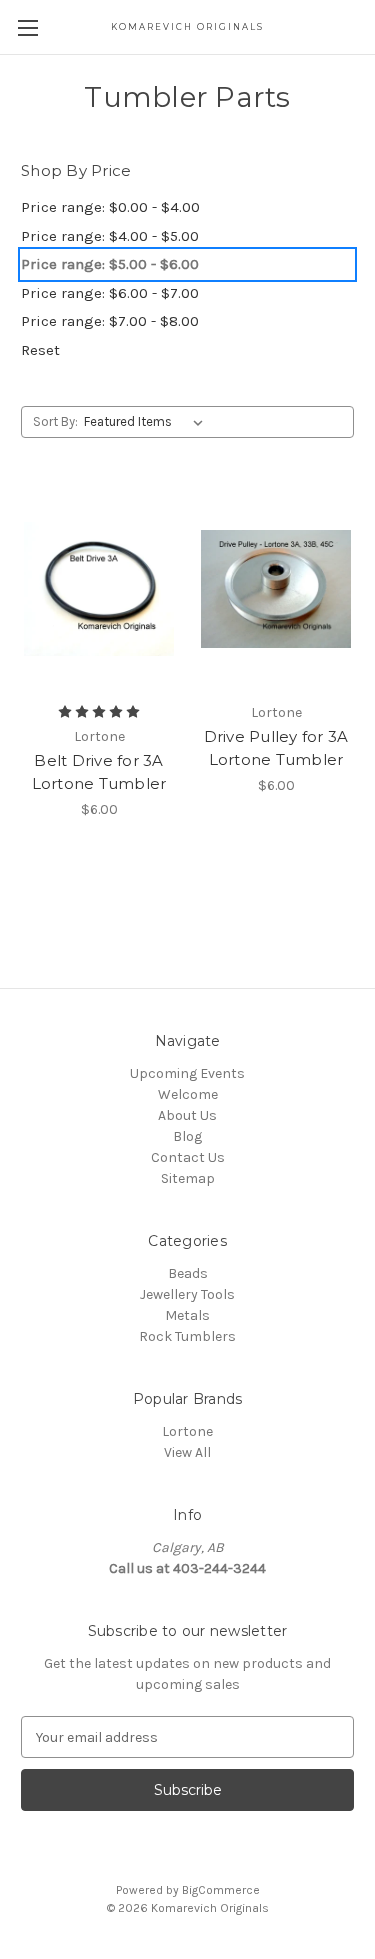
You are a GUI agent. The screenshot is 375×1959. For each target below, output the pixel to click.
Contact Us (188, 1157)
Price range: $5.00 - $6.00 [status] (110, 264)
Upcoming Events (187, 1073)
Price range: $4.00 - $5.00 (110, 236)
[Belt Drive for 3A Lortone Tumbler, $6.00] (99, 589)
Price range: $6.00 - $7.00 (110, 293)
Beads (188, 1273)
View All (187, 1452)
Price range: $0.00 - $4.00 (110, 207)
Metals (187, 1315)
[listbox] (147, 422)
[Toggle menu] (27, 27)
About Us (187, 1115)
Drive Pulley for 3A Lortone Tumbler (276, 748)
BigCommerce (221, 1890)
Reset (40, 350)
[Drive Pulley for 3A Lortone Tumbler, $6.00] (276, 589)
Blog (187, 1136)
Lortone (187, 1431)
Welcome (188, 1094)
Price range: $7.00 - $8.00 (110, 321)
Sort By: (55, 421)
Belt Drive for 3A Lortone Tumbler (99, 772)
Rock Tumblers (187, 1336)
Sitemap (188, 1178)
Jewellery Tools (187, 1294)
